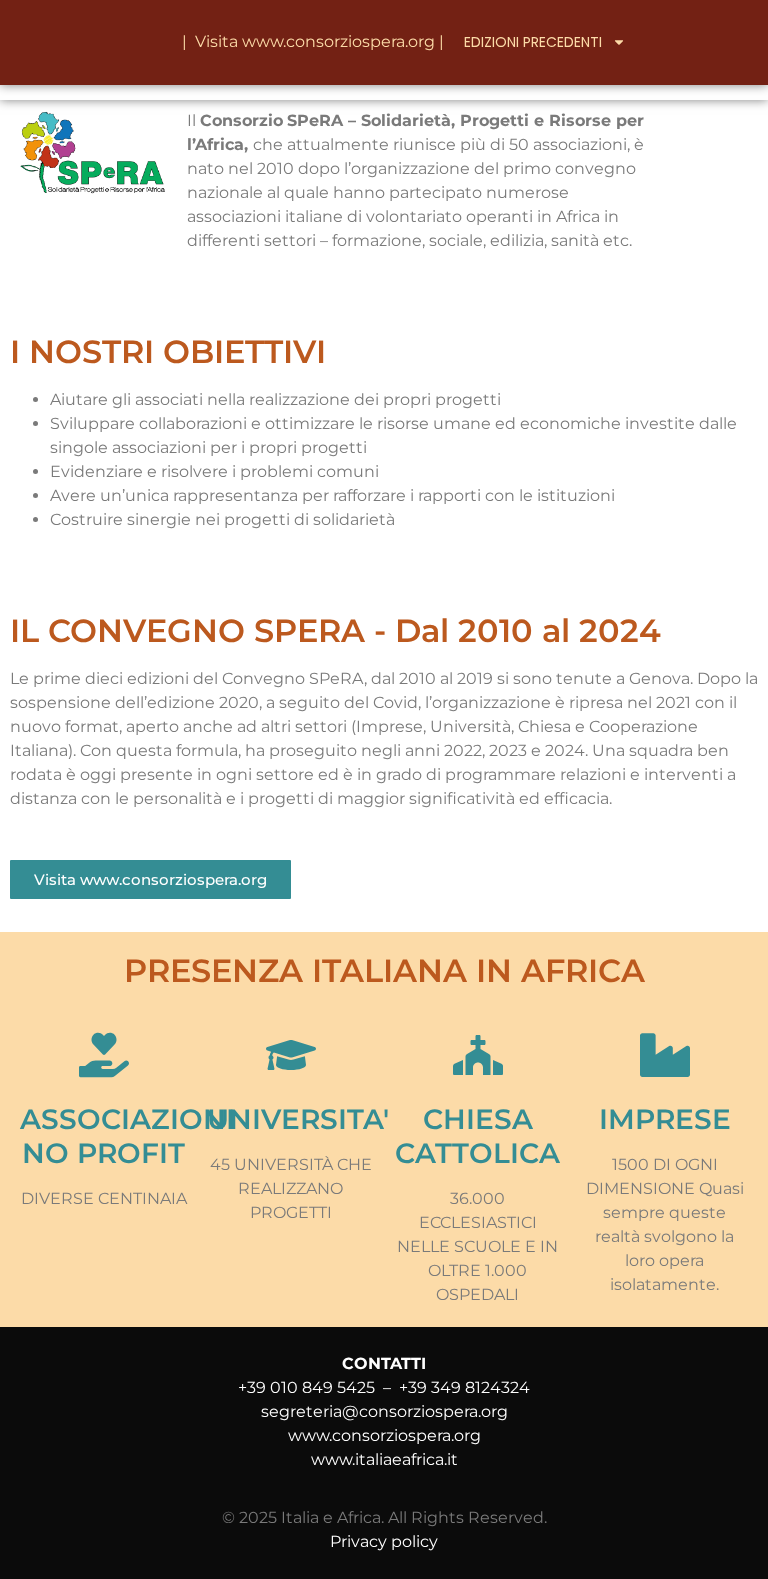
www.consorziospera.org (338, 41)
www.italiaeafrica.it (384, 1459)
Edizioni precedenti (533, 42)
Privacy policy (384, 1541)
